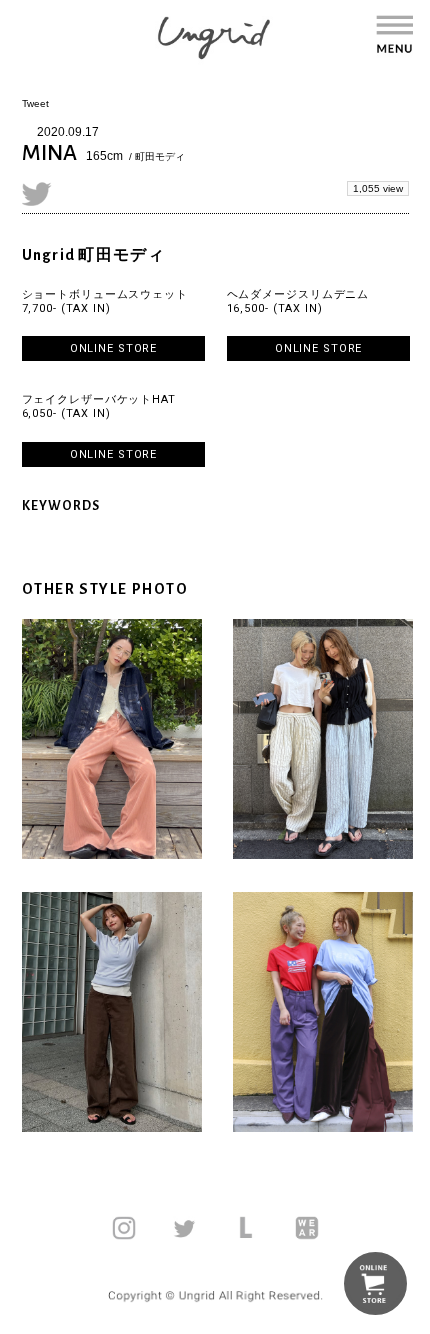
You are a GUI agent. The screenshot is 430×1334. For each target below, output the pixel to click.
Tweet (35, 103)
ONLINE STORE (114, 348)
